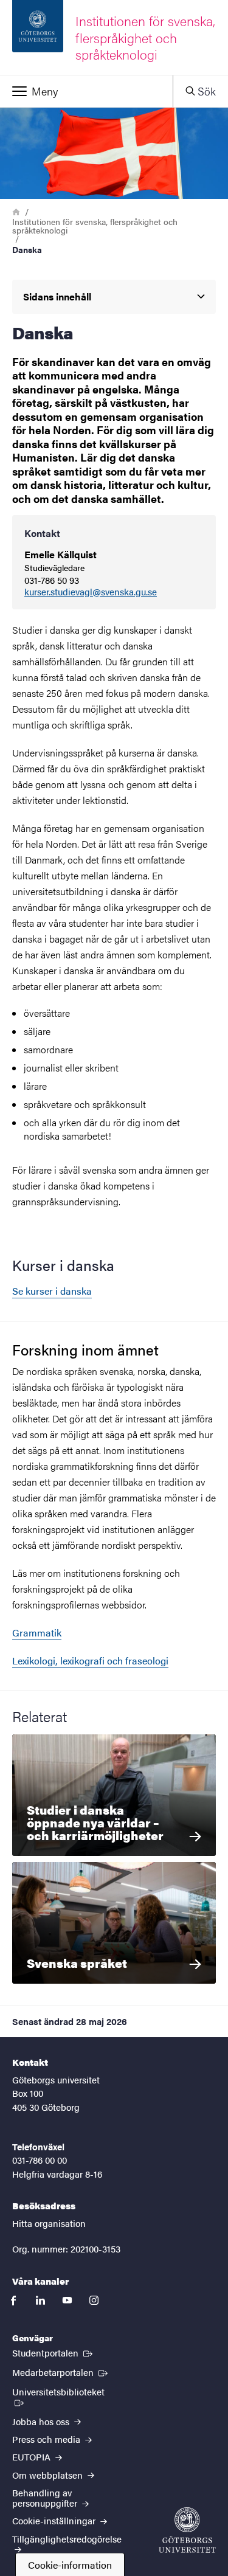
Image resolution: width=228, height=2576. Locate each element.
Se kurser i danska (52, 1291)
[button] (86, 91)
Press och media (47, 2439)
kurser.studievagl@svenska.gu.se (91, 592)
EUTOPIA (33, 2457)
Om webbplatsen (49, 2475)
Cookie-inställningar (55, 2520)
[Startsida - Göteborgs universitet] (187, 2530)
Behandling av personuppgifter (46, 2498)
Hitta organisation (49, 2223)
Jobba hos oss (42, 2421)
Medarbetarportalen (61, 2372)
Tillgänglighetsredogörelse (67, 2539)
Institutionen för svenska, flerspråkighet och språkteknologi (95, 226)
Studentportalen (54, 2352)
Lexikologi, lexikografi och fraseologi (90, 1660)
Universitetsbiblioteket (67, 2391)
